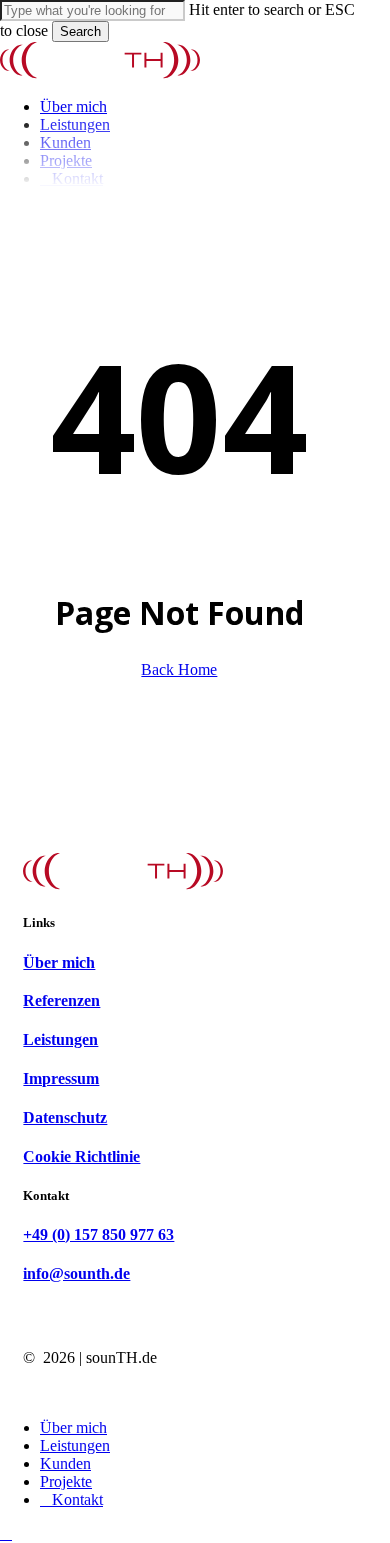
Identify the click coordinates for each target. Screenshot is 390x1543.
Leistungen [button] (60, 1039)
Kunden (65, 1463)
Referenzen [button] (61, 1000)
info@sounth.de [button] (76, 1273)
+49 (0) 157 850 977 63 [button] (98, 1234)
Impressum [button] (61, 1078)
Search (80, 31)
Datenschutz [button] (65, 1117)
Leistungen (75, 1445)
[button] (6, 1533)
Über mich (73, 1427)
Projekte (66, 1481)
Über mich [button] (59, 962)
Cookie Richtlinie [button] (81, 1156)
